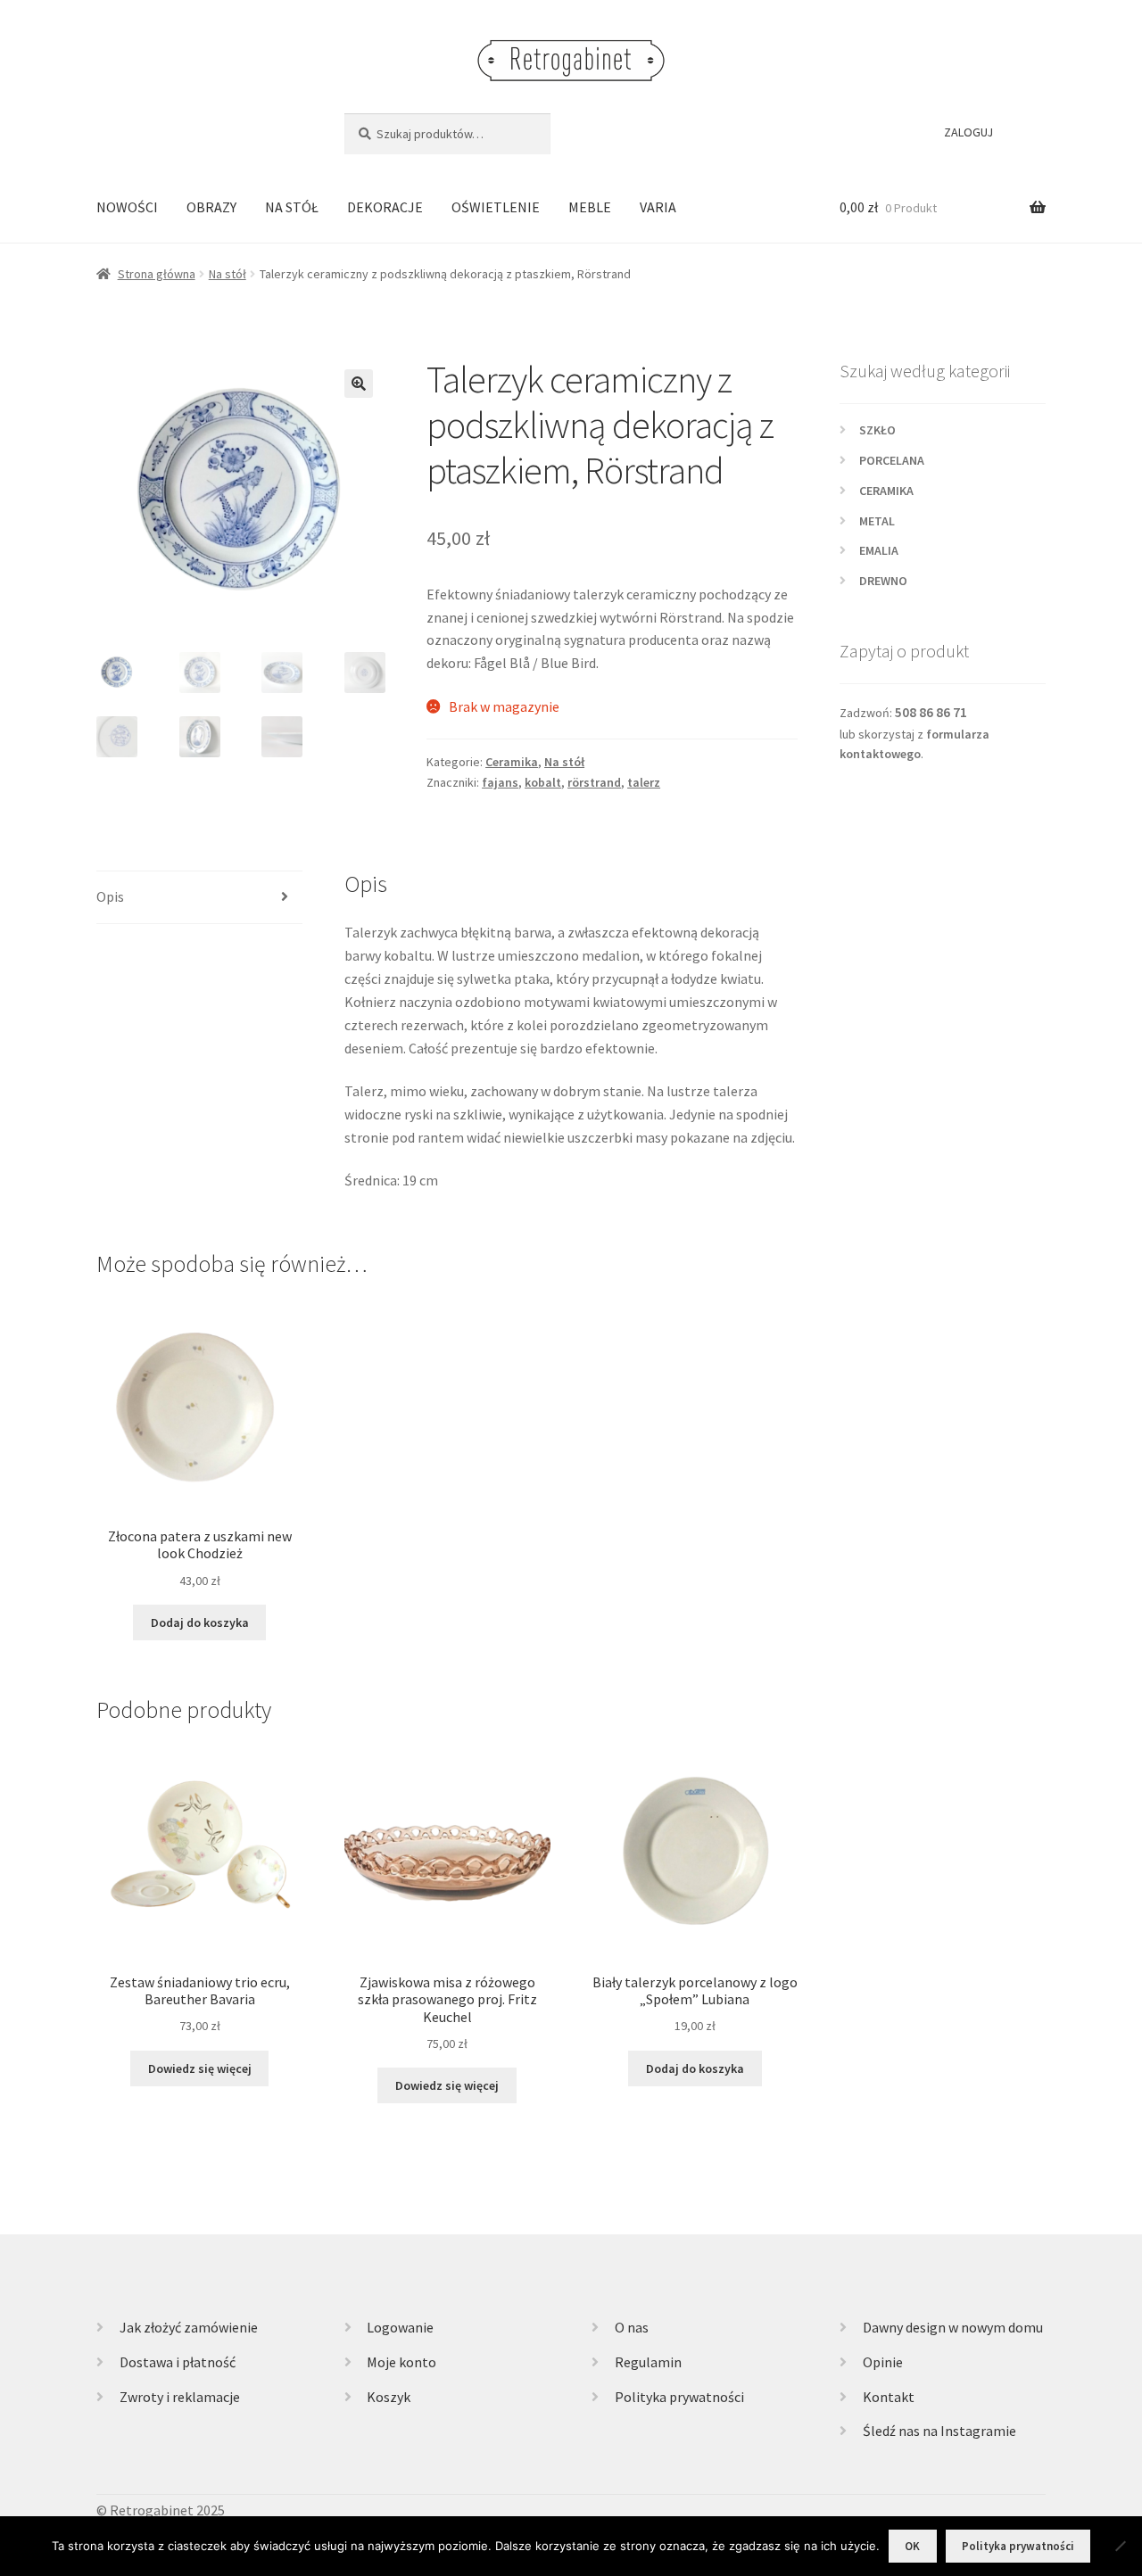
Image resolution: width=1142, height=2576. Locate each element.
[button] (359, 384)
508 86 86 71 (931, 712)
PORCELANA (892, 460)
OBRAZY (211, 207)
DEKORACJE (385, 207)
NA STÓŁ (292, 207)
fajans (500, 782)
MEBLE (590, 207)
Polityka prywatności (679, 2397)
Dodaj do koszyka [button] (200, 1622)
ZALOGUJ (968, 132)
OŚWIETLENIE (496, 207)
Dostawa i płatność (178, 2362)
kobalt (543, 782)
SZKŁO (877, 430)
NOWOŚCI (127, 207)
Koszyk (389, 2397)
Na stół (228, 274)
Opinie (883, 2362)
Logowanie (400, 2327)
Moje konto (401, 2362)
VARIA (658, 207)
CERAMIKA (886, 491)
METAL (877, 521)
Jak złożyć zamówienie (189, 2327)
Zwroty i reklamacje (180, 2397)
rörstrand (594, 782)
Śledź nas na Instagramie (939, 2431)
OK (912, 2546)
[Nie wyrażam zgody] (1120, 2546)
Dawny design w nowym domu (953, 2327)
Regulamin (648, 2362)
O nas (632, 2327)
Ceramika (512, 762)
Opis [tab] (110, 896)
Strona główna (157, 274)
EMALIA (879, 550)
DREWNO (883, 581)
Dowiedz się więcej (200, 2068)
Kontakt (889, 2397)
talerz (644, 782)
